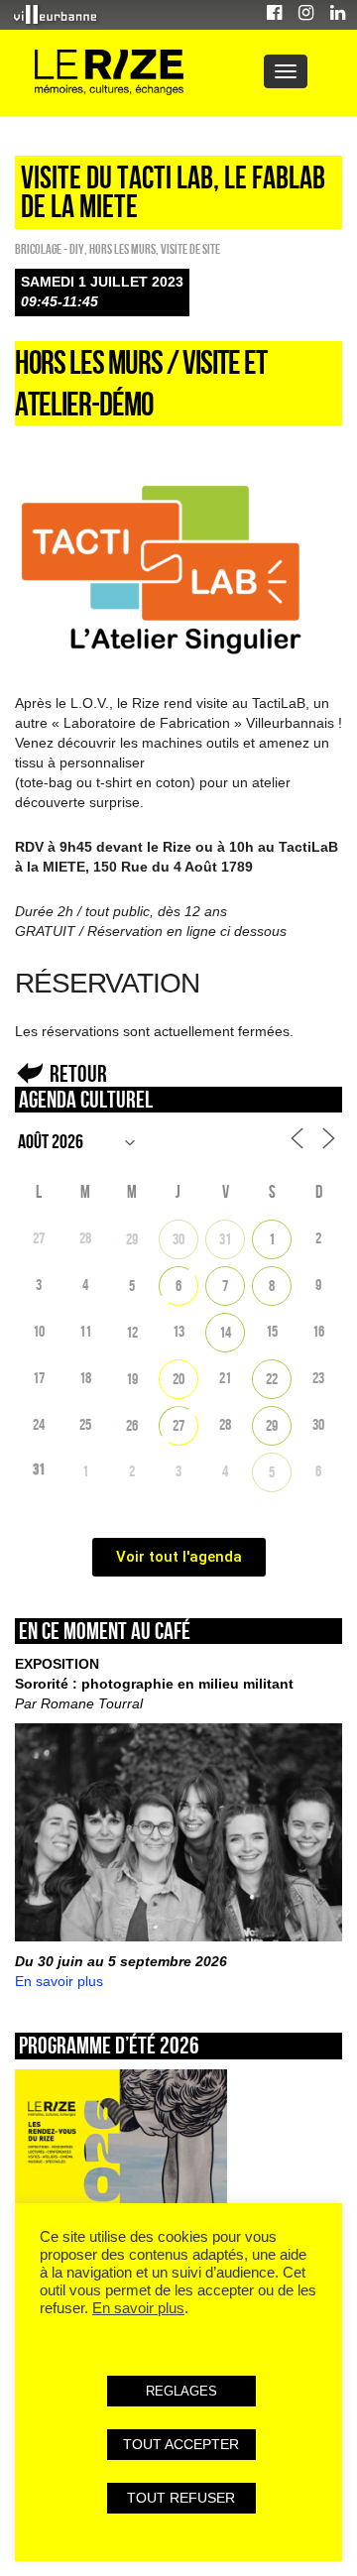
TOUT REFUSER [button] (181, 2498)
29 (132, 1239)
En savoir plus (59, 1981)
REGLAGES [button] (181, 2391)
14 (225, 1332)
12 (132, 1332)
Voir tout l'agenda (179, 1557)
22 (272, 1379)
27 (178, 1425)
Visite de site (190, 249)
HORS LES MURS (122, 249)
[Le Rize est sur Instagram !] (306, 15)
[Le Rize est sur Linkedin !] (338, 15)
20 (178, 1379)
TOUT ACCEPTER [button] (181, 2444)
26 (132, 1425)
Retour (78, 1073)
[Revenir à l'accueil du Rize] (109, 73)
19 (132, 1379)
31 (225, 1239)
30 (178, 1239)
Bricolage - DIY (50, 249)
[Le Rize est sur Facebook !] (274, 15)
